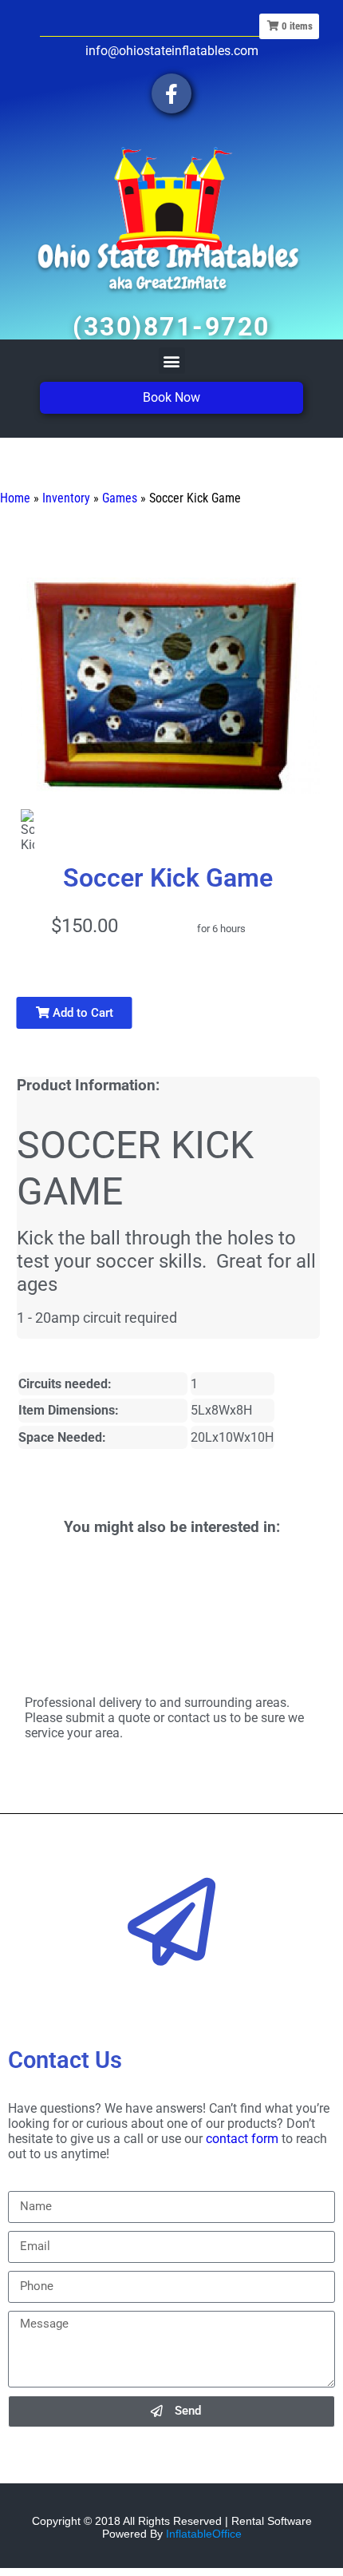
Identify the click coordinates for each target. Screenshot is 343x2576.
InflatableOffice (204, 2534)
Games (120, 498)
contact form (242, 2139)
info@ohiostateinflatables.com (172, 51)
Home (15, 498)
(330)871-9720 (171, 327)
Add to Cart (81, 1013)
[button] (172, 361)
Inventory (66, 498)
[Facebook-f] (171, 93)
